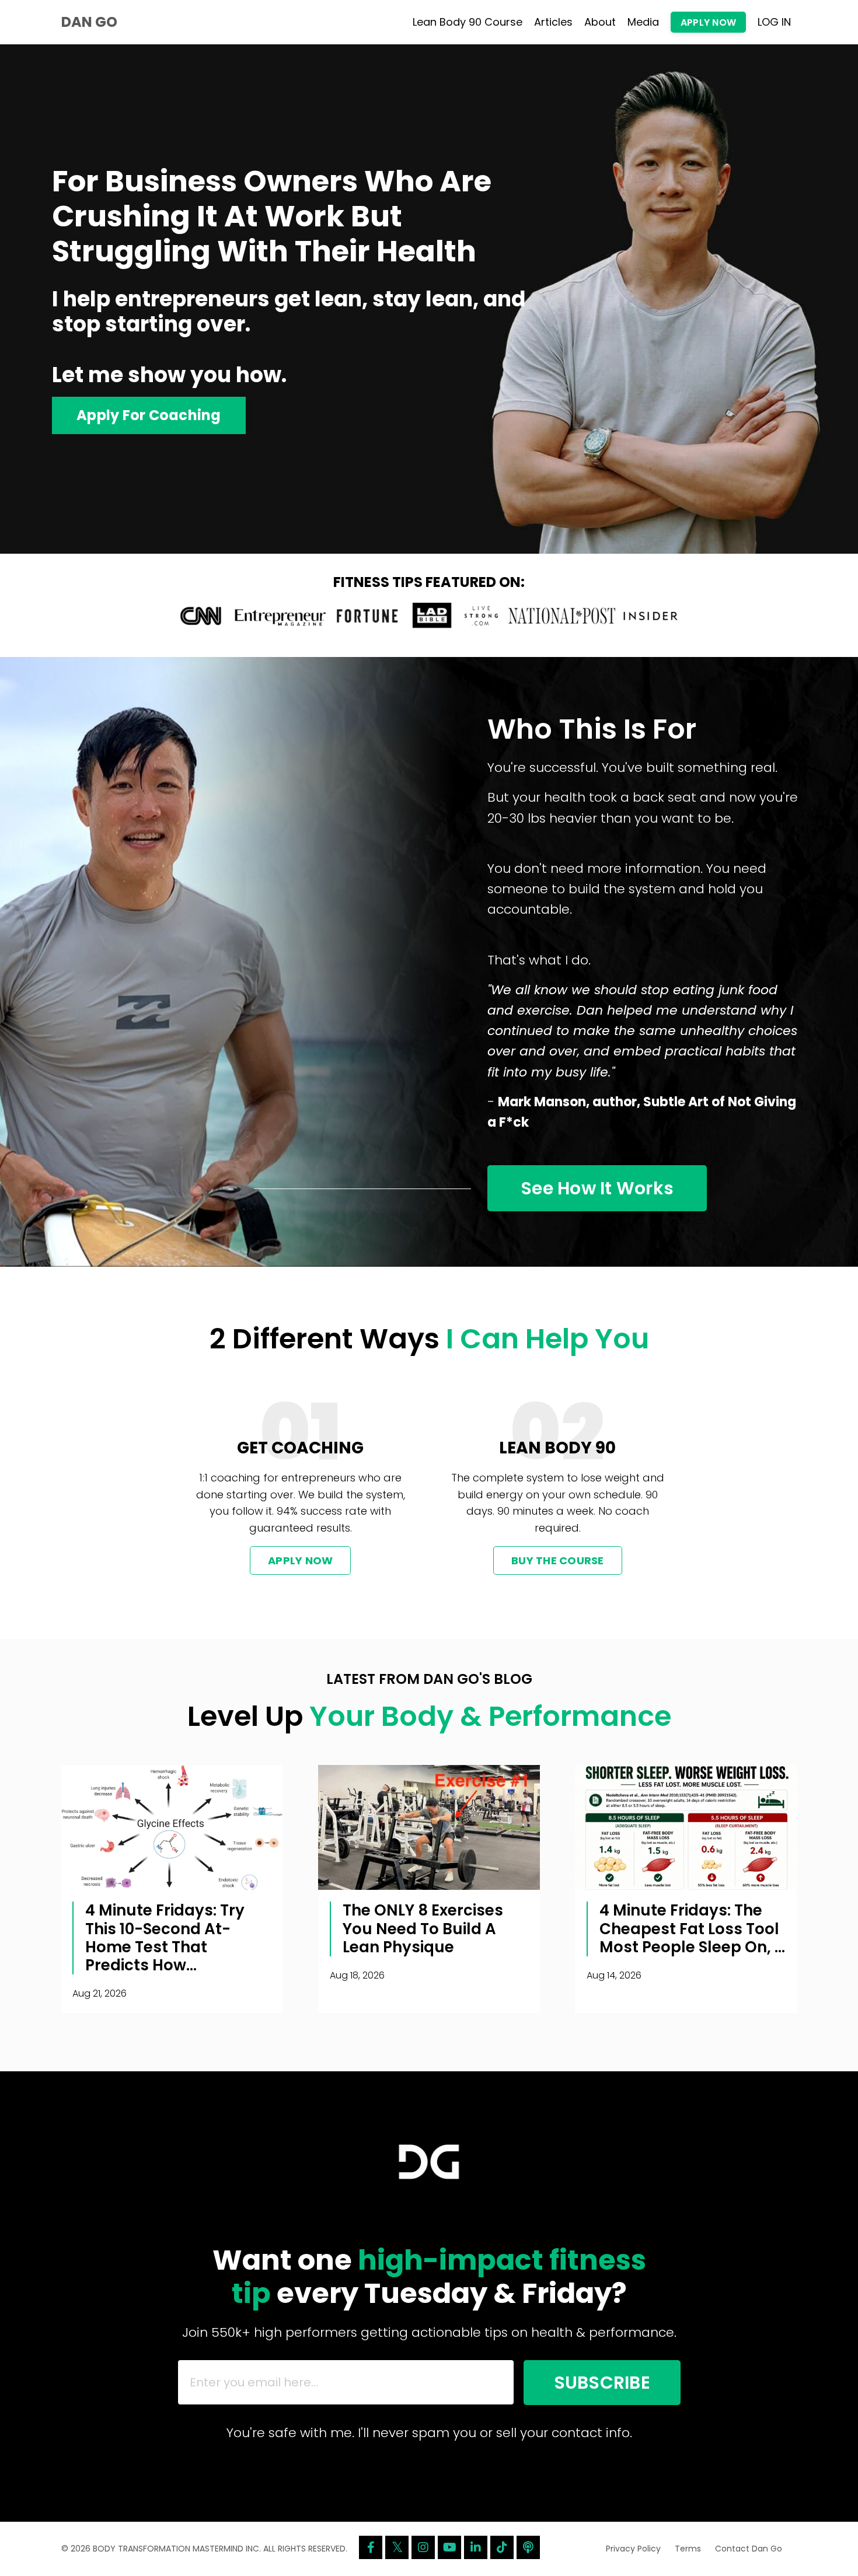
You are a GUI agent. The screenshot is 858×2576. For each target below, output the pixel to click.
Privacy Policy (633, 2549)
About (600, 22)
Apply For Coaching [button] (149, 415)
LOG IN (774, 22)
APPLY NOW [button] (708, 22)
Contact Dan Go (749, 2549)
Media (643, 22)
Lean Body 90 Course (468, 22)
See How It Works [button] (597, 1188)
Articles (553, 22)
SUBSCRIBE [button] (602, 2383)
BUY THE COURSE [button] (558, 1560)
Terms (688, 2549)
